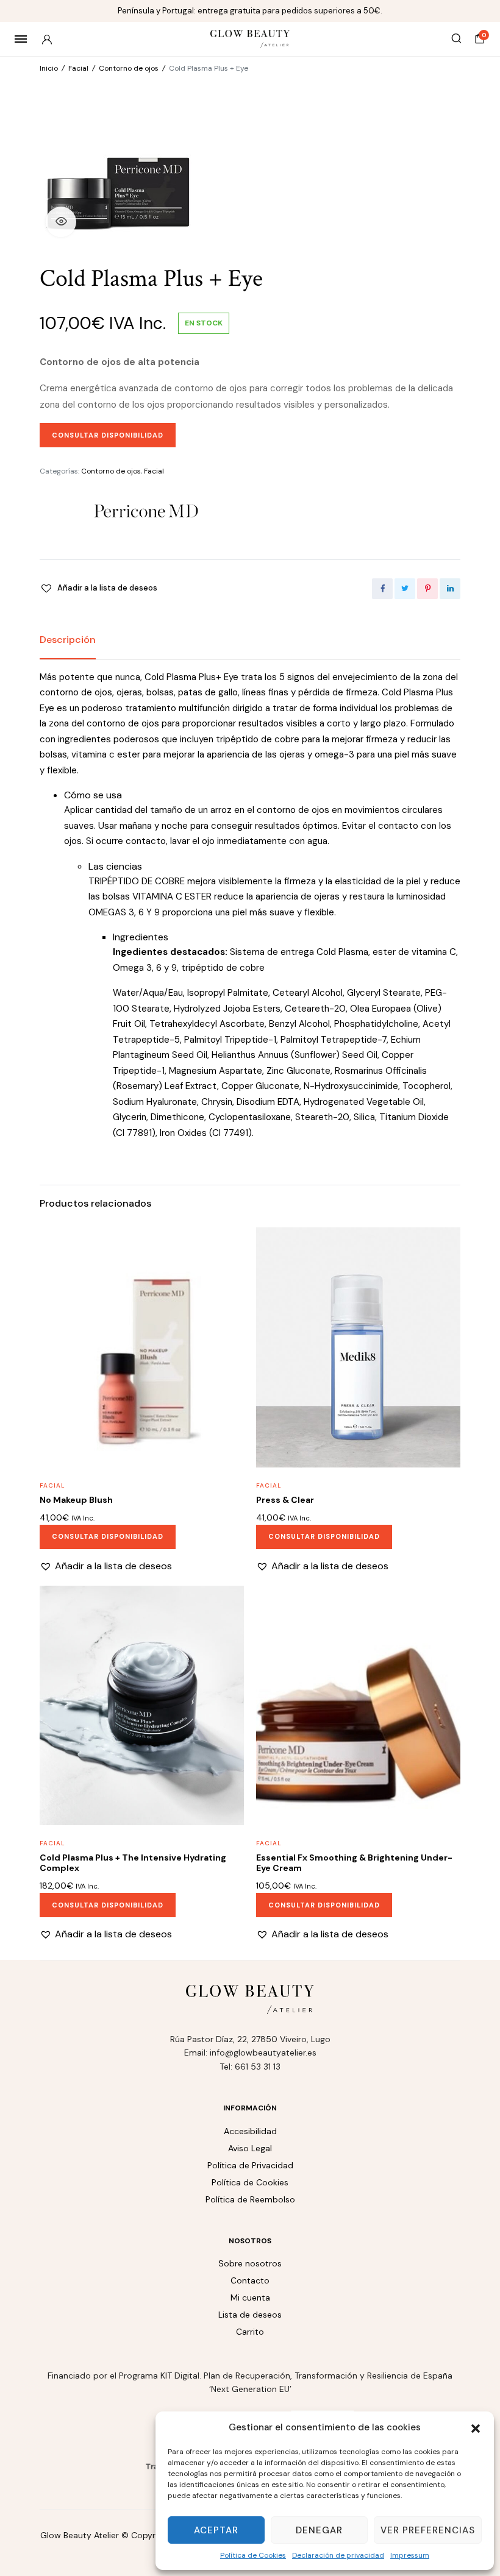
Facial (78, 68)
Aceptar (216, 2530)
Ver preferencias (428, 2530)
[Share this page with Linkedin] (450, 589)
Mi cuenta (250, 2297)
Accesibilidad (250, 2131)
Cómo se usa (93, 795)
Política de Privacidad (250, 2165)
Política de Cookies (253, 2555)
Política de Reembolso (250, 2199)
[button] (476, 2427)
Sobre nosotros (250, 2263)
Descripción (68, 640)
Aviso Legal (250, 2148)
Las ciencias (115, 866)
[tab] (68, 640)
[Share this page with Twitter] (405, 589)
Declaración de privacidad (338, 2555)
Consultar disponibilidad (108, 435)
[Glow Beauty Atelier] (250, 39)
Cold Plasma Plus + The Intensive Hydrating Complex (133, 1863)
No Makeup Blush (76, 1500)
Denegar (319, 2530)
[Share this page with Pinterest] (427, 589)
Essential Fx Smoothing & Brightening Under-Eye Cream (354, 1863)
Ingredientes (141, 937)
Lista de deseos (250, 2315)
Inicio (49, 68)
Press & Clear (285, 1500)
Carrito (250, 2332)
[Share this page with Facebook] (382, 589)
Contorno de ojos (129, 68)
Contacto (250, 2280)
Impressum (410, 2555)
